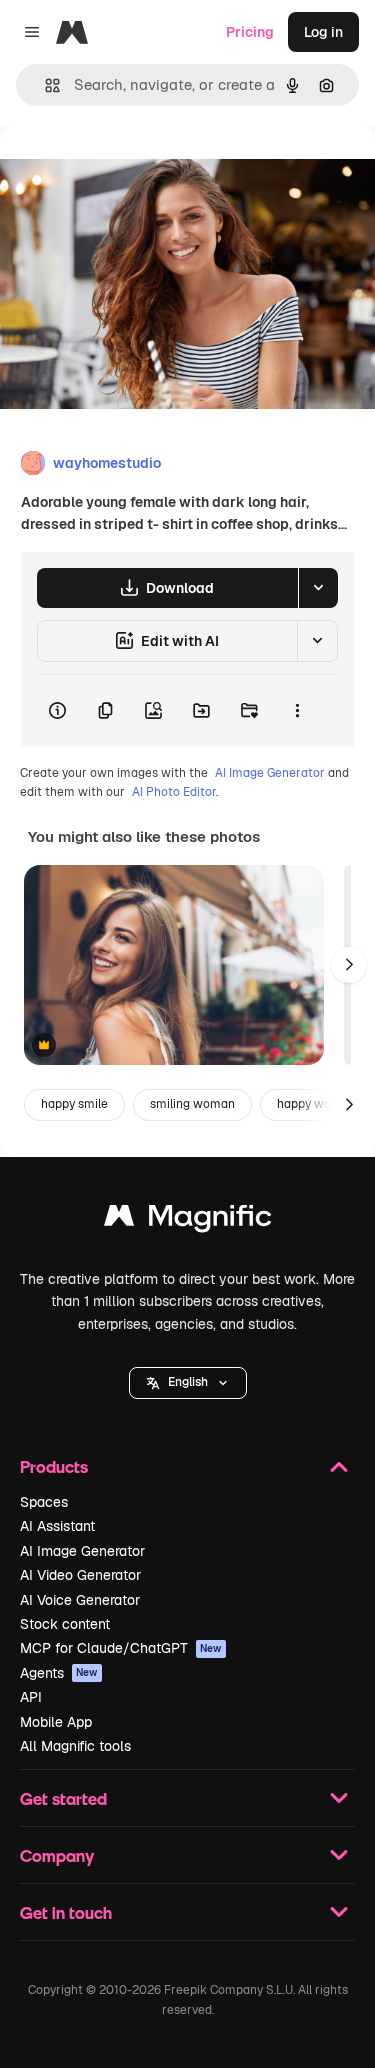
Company (57, 1855)
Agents (59, 1673)
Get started (63, 1798)
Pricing (250, 32)
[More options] (297, 711)
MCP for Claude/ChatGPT (121, 1648)
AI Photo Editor (174, 792)
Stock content (65, 1624)
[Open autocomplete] (44, 85)
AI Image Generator (270, 773)
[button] (188, 1383)
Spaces (44, 1502)
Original (128, 171)
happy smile (74, 1104)
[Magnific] (188, 1220)
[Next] (349, 965)
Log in (323, 32)
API (31, 1697)
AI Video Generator (80, 1575)
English (188, 1382)
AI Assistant (57, 1526)
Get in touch (66, 1912)
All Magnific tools (75, 1746)
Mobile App (56, 1722)
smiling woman (192, 1104)
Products (54, 1466)
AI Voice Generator (80, 1600)
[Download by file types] (318, 588)
